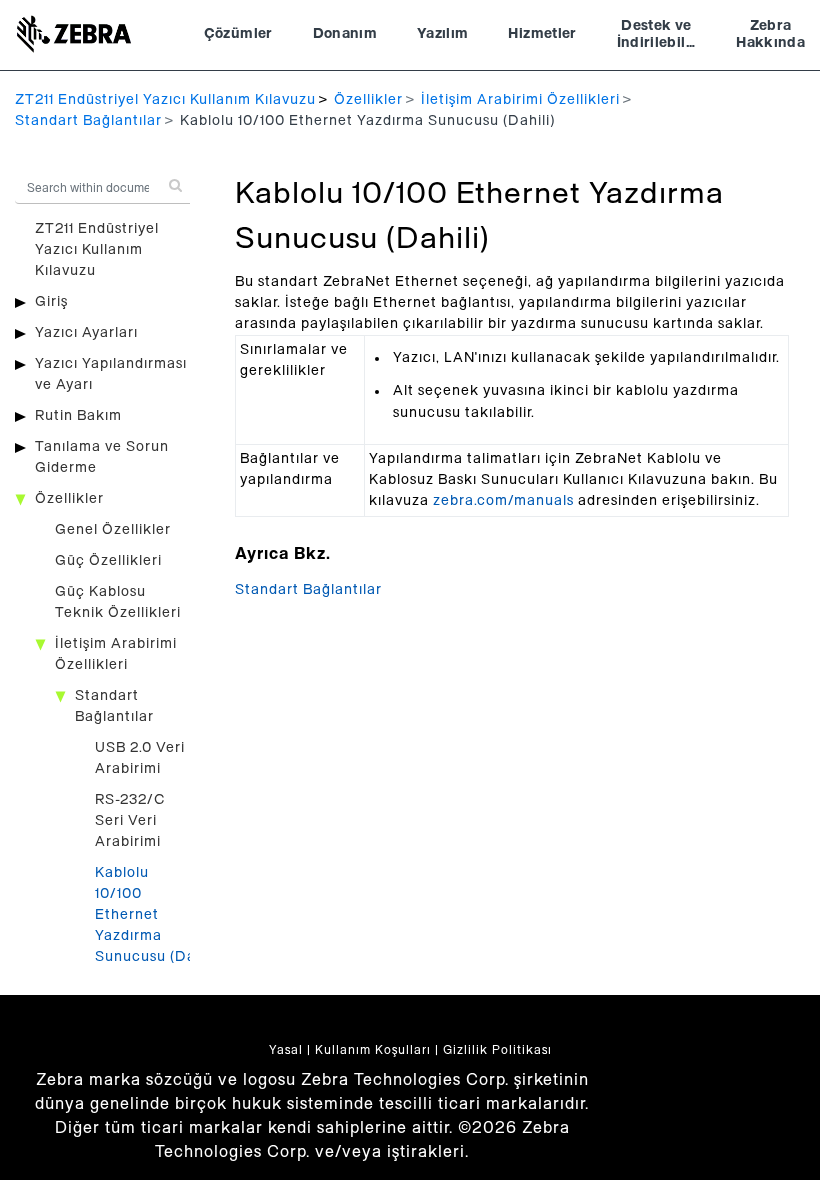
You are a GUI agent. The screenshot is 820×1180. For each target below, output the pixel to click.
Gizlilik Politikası (497, 1050)
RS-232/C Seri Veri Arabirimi (130, 821)
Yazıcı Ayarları (86, 333)
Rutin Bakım (78, 416)
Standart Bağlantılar (88, 121)
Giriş (51, 302)
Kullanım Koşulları (373, 1050)
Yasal (286, 1050)
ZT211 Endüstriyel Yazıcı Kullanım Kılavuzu (165, 100)
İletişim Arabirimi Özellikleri (520, 100)
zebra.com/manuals (503, 501)
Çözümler (238, 34)
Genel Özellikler (113, 530)
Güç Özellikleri (108, 561)
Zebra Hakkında (770, 35)
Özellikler (368, 100)
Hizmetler (542, 34)
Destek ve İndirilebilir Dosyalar (657, 37)
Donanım (345, 34)
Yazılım (442, 34)
